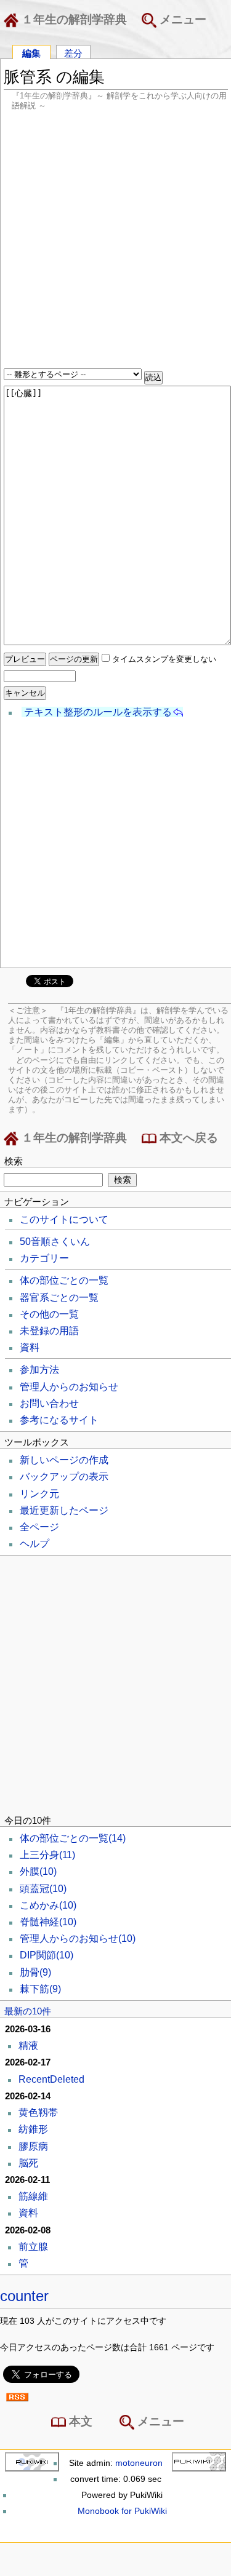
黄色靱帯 (38, 2113)
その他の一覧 (49, 1314)
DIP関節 (47, 1955)
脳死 (28, 2163)
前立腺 (33, 2247)
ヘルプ (34, 1544)
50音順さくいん (55, 1242)
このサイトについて (64, 1219)
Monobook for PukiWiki (122, 2511)
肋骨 (35, 1972)
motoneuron (139, 2463)
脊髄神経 (48, 1922)
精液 (28, 2045)
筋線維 (33, 2196)
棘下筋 (40, 1989)
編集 (31, 53)
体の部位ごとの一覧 (64, 1280)
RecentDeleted (51, 2079)
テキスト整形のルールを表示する (98, 712)
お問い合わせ (49, 1403)
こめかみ (48, 1905)
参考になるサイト (59, 1420)
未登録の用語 (49, 1331)
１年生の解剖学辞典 (73, 19)
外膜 (38, 1871)
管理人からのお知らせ (69, 1387)
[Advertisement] (115, 241)
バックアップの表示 (64, 1477)
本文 (79, 2421)
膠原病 (33, 2146)
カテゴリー (44, 1258)
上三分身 (47, 1855)
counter (24, 2296)
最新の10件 (28, 2011)
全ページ (39, 1527)
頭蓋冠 (43, 1889)
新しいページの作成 (64, 1460)
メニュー (181, 19)
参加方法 (39, 1369)
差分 (73, 53)
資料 (30, 1347)
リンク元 (39, 1494)
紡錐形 (33, 2129)
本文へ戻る (187, 1138)
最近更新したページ (64, 1510)
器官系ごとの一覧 (59, 1298)
